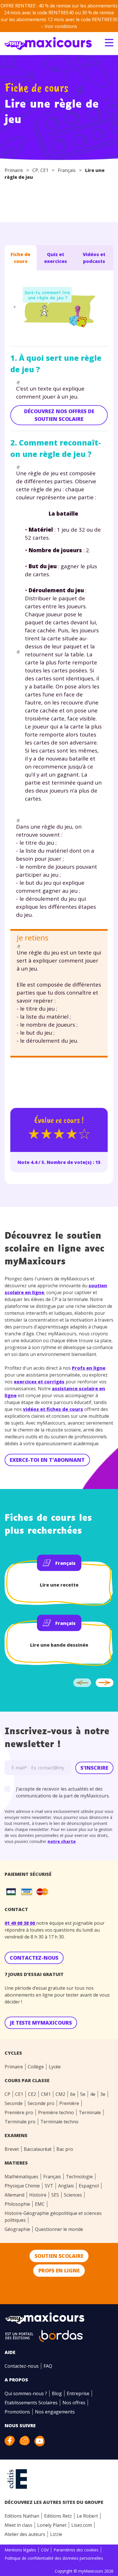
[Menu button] (109, 43)
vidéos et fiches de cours (53, 1409)
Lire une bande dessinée (59, 1645)
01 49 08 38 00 (20, 1923)
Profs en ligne (89, 1368)
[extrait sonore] (14, 307)
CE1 (44, 170)
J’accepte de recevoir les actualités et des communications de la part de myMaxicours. (63, 1792)
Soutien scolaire (59, 2256)
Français (67, 170)
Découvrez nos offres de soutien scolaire (59, 415)
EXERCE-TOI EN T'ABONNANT (47, 1460)
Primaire (14, 170)
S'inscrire (94, 1768)
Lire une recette (59, 1585)
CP (35, 170)
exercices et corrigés (39, 1382)
